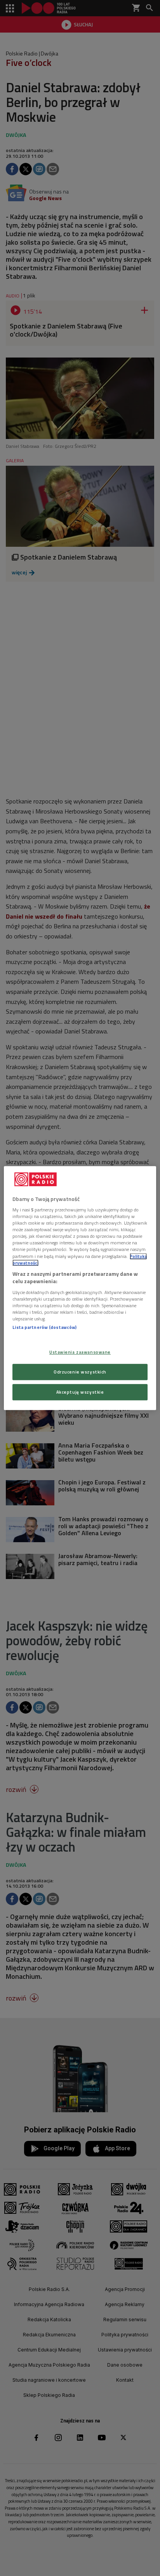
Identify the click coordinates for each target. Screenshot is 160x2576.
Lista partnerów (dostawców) (44, 1327)
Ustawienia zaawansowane (80, 1352)
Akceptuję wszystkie (80, 1392)
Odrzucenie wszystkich (80, 1372)
